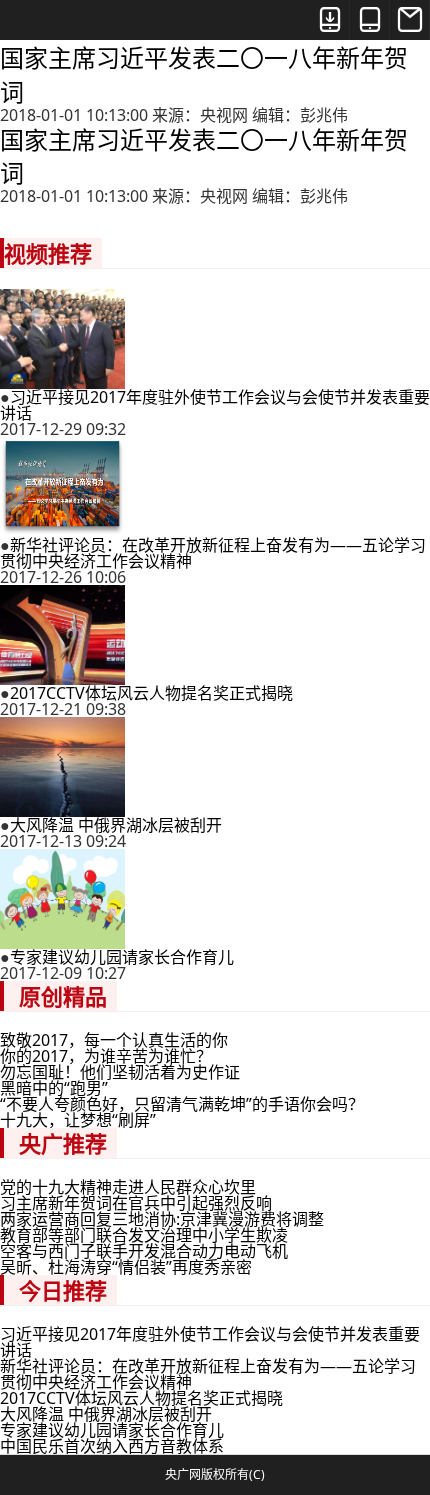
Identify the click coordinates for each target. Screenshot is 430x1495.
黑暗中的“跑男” (54, 1088)
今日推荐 (63, 1290)
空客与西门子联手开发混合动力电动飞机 (144, 1251)
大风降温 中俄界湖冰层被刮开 (116, 825)
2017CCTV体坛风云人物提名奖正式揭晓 (151, 693)
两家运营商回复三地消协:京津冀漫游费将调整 (162, 1219)
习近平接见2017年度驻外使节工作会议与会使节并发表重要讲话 (215, 405)
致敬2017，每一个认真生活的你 (114, 1040)
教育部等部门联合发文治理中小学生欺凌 (144, 1235)
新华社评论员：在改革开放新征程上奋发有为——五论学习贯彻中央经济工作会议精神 (213, 553)
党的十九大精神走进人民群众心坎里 (128, 1187)
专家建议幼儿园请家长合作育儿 (122, 957)
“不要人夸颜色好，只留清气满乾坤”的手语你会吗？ (182, 1104)
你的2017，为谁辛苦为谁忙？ (106, 1056)
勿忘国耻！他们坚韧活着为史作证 (120, 1072)
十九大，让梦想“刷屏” (78, 1120)
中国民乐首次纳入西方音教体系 (112, 1446)
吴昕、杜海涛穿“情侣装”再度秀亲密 (126, 1267)
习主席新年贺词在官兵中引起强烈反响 (136, 1203)
